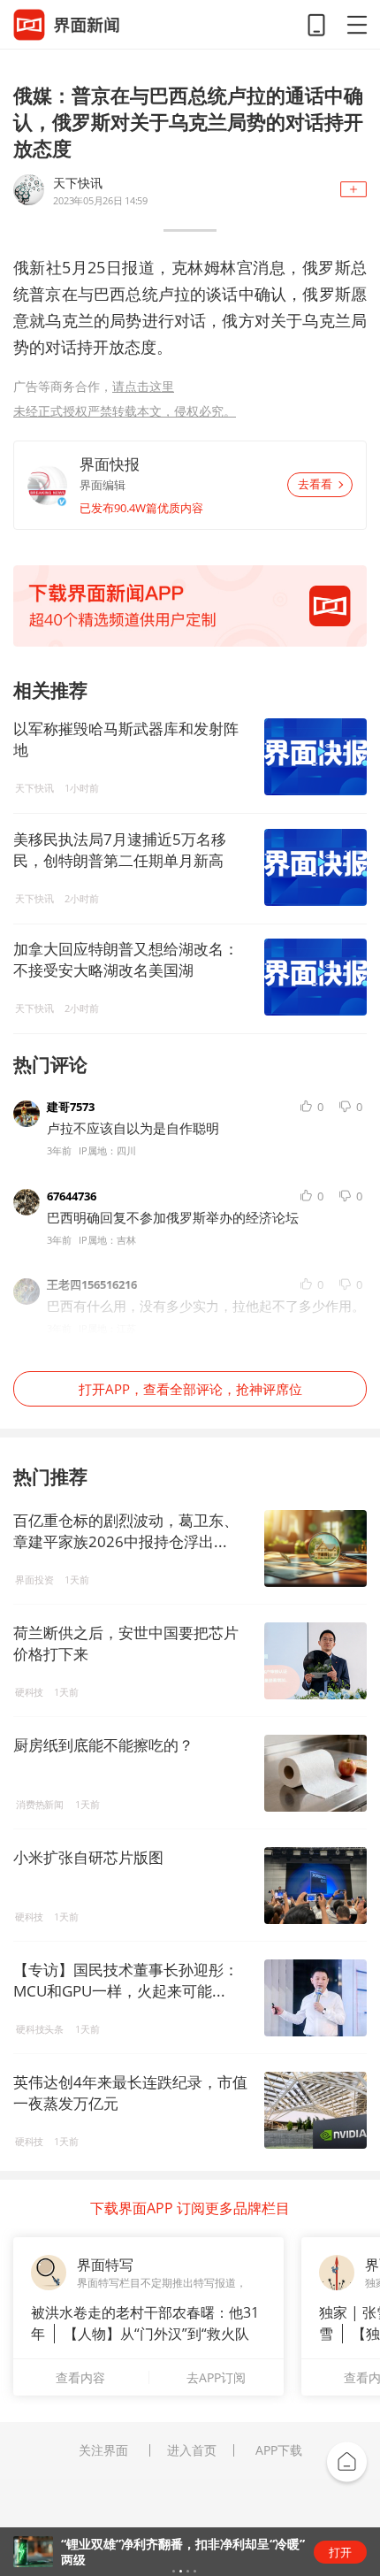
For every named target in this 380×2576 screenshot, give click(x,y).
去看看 (315, 484)
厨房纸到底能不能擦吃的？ (103, 1745)
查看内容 (80, 2377)
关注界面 (103, 2450)
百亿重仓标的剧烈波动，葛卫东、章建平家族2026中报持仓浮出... (126, 1531)
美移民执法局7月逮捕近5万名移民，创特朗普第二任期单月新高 (120, 850)
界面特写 (105, 2265)
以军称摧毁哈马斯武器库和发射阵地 (126, 739)
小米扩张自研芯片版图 (88, 1857)
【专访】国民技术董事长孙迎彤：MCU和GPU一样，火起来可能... (126, 1980)
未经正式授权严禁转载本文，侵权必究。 (125, 411)
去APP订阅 (216, 2377)
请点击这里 (143, 386)
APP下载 (279, 2450)
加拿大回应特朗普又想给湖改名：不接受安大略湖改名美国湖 (126, 959)
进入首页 (192, 2450)
